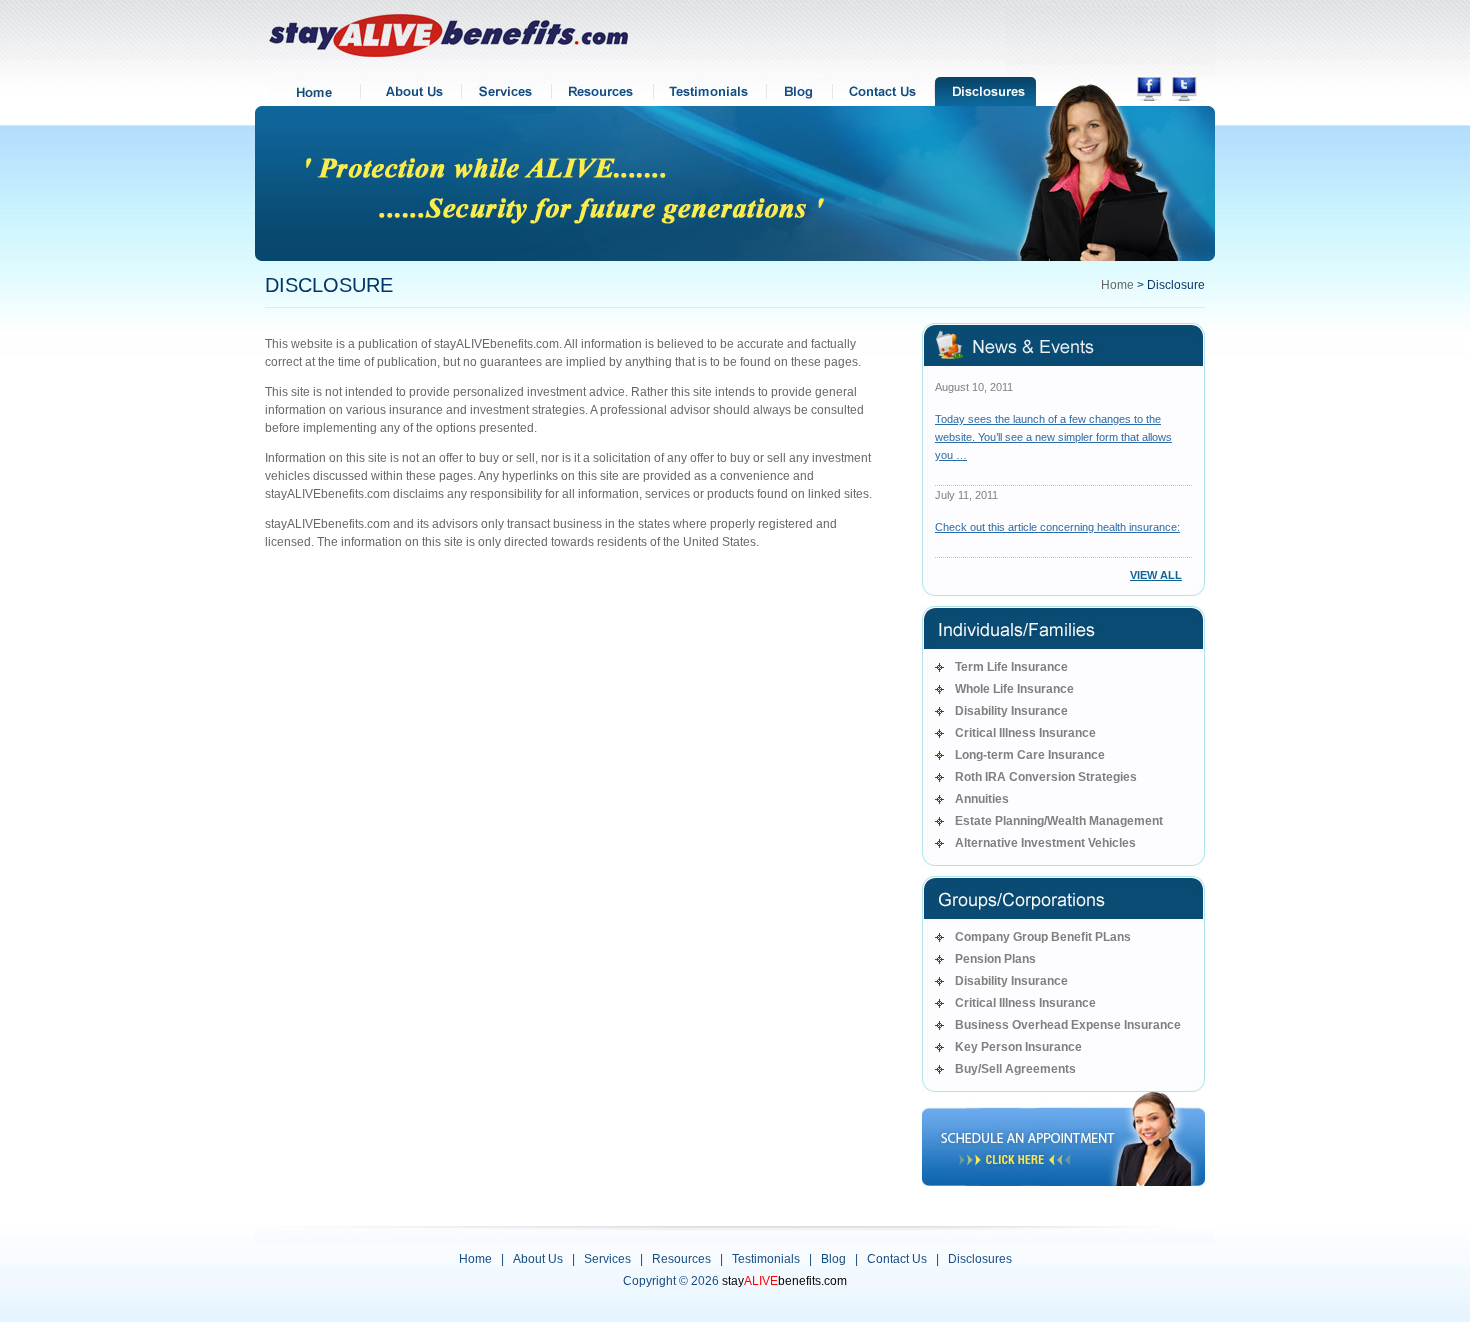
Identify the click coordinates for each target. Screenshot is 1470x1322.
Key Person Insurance (1018, 1047)
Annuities (982, 799)
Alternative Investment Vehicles (1045, 843)
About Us (538, 1259)
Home (1117, 285)
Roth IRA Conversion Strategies (1046, 777)
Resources (681, 1259)
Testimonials (766, 1259)
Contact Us (897, 1259)
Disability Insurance (1011, 711)
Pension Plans (995, 959)
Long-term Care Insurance (1030, 755)
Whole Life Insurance (1014, 689)
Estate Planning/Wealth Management (1059, 821)
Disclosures (980, 1259)
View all (1156, 575)
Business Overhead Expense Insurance (1068, 1025)
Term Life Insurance (1011, 667)
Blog (833, 1259)
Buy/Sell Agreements (1015, 1069)
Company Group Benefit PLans (1043, 937)
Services (607, 1259)
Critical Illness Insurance (1025, 733)
